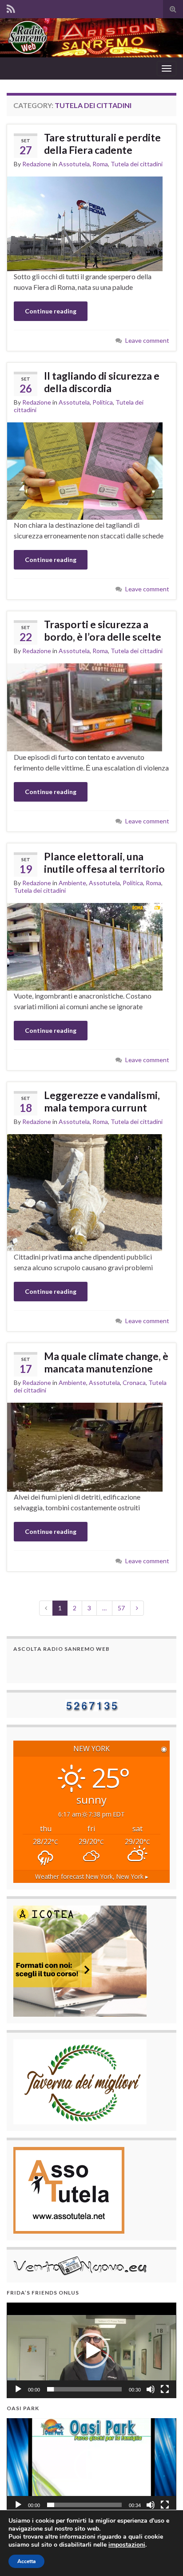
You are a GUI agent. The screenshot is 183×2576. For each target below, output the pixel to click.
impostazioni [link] (127, 2545)
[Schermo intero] (165, 2389)
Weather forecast (92, 1876)
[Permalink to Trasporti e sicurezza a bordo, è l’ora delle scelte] (85, 707)
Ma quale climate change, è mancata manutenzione (106, 1362)
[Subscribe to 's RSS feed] (11, 7)
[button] (91, 2351)
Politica (103, 402)
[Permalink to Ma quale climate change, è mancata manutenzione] (85, 1446)
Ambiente (72, 883)
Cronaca (134, 1382)
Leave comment (147, 340)
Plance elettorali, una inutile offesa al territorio (104, 863)
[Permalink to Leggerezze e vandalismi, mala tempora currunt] (85, 1192)
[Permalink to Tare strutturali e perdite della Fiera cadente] (85, 223)
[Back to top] (163, 2556)
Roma (100, 164)
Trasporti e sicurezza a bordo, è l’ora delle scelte (103, 630)
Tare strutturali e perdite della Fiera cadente (102, 144)
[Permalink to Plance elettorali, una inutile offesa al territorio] (85, 946)
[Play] (18, 2389)
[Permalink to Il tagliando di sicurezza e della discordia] (85, 470)
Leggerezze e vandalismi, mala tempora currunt (102, 1101)
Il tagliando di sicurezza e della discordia (102, 382)
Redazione (37, 164)
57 (121, 1608)
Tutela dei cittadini (137, 164)
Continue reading (51, 311)
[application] (91, 2350)
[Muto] (151, 2389)
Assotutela (74, 164)
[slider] (84, 2389)
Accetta (26, 2561)
